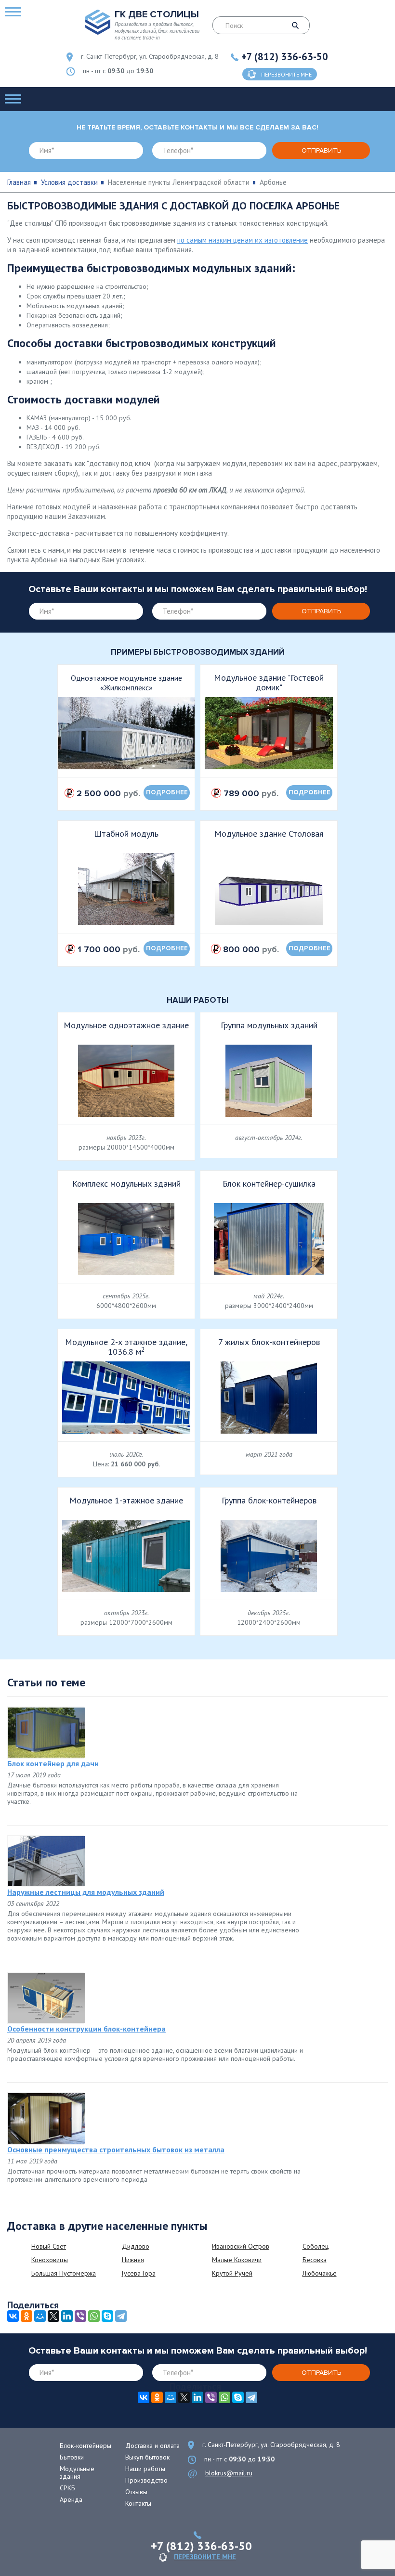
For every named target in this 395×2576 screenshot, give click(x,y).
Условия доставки (69, 182)
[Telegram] (121, 2316)
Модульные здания (77, 2472)
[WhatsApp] (94, 2316)
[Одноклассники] (26, 2316)
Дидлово (136, 2246)
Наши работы (145, 2469)
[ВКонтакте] (13, 2316)
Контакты (138, 2503)
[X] (53, 2316)
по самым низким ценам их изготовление (243, 240)
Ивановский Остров (241, 2246)
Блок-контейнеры (86, 2446)
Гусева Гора (139, 2273)
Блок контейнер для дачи (53, 1763)
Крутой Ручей (232, 2273)
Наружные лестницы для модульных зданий (86, 1892)
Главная (19, 182)
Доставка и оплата (152, 2446)
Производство (146, 2480)
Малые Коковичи (237, 2260)
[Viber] (80, 2316)
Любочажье (320, 2273)
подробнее (167, 792)
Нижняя (133, 2260)
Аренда (71, 2499)
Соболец (316, 2246)
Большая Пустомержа (64, 2273)
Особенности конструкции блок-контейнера (86, 2029)
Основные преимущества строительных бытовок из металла (116, 2149)
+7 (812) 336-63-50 (285, 57)
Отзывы (136, 2492)
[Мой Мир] (40, 2316)
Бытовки (72, 2457)
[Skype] (107, 2316)
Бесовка (315, 2260)
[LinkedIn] (67, 2316)
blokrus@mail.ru (229, 2473)
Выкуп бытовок (147, 2457)
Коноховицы (50, 2260)
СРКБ (67, 2488)
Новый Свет (49, 2246)
